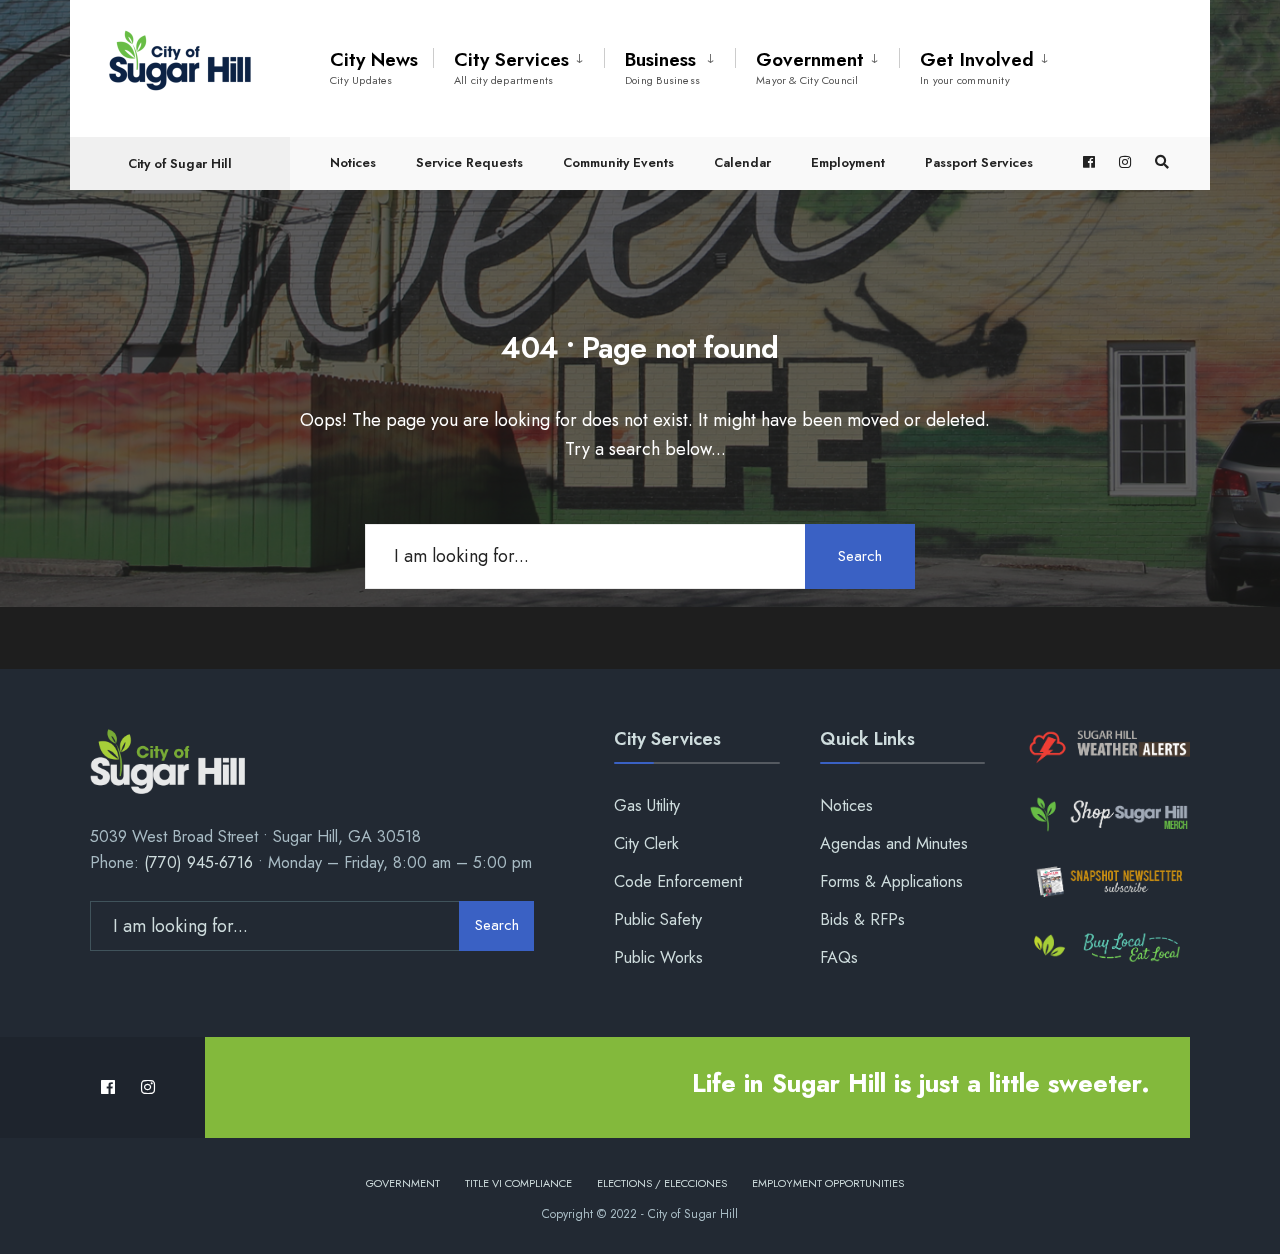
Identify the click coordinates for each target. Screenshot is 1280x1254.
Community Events (618, 162)
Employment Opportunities (828, 1183)
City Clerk (646, 843)
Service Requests (469, 162)
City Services (511, 67)
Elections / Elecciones (662, 1183)
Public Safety (658, 919)
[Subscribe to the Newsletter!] (1107, 881)
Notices (353, 162)
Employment (848, 162)
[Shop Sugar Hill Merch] (1107, 814)
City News (374, 67)
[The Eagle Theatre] (1107, 948)
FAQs (839, 957)
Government (810, 67)
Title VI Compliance (518, 1183)
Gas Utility (647, 805)
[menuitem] (518, 64)
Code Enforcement (678, 881)
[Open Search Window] (1162, 162)
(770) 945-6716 (198, 862)
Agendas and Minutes (894, 843)
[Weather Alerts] (1107, 747)
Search (860, 556)
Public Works (658, 957)
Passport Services (979, 162)
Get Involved (977, 67)
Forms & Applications (891, 881)
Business (662, 67)
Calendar (742, 162)
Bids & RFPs (862, 919)
